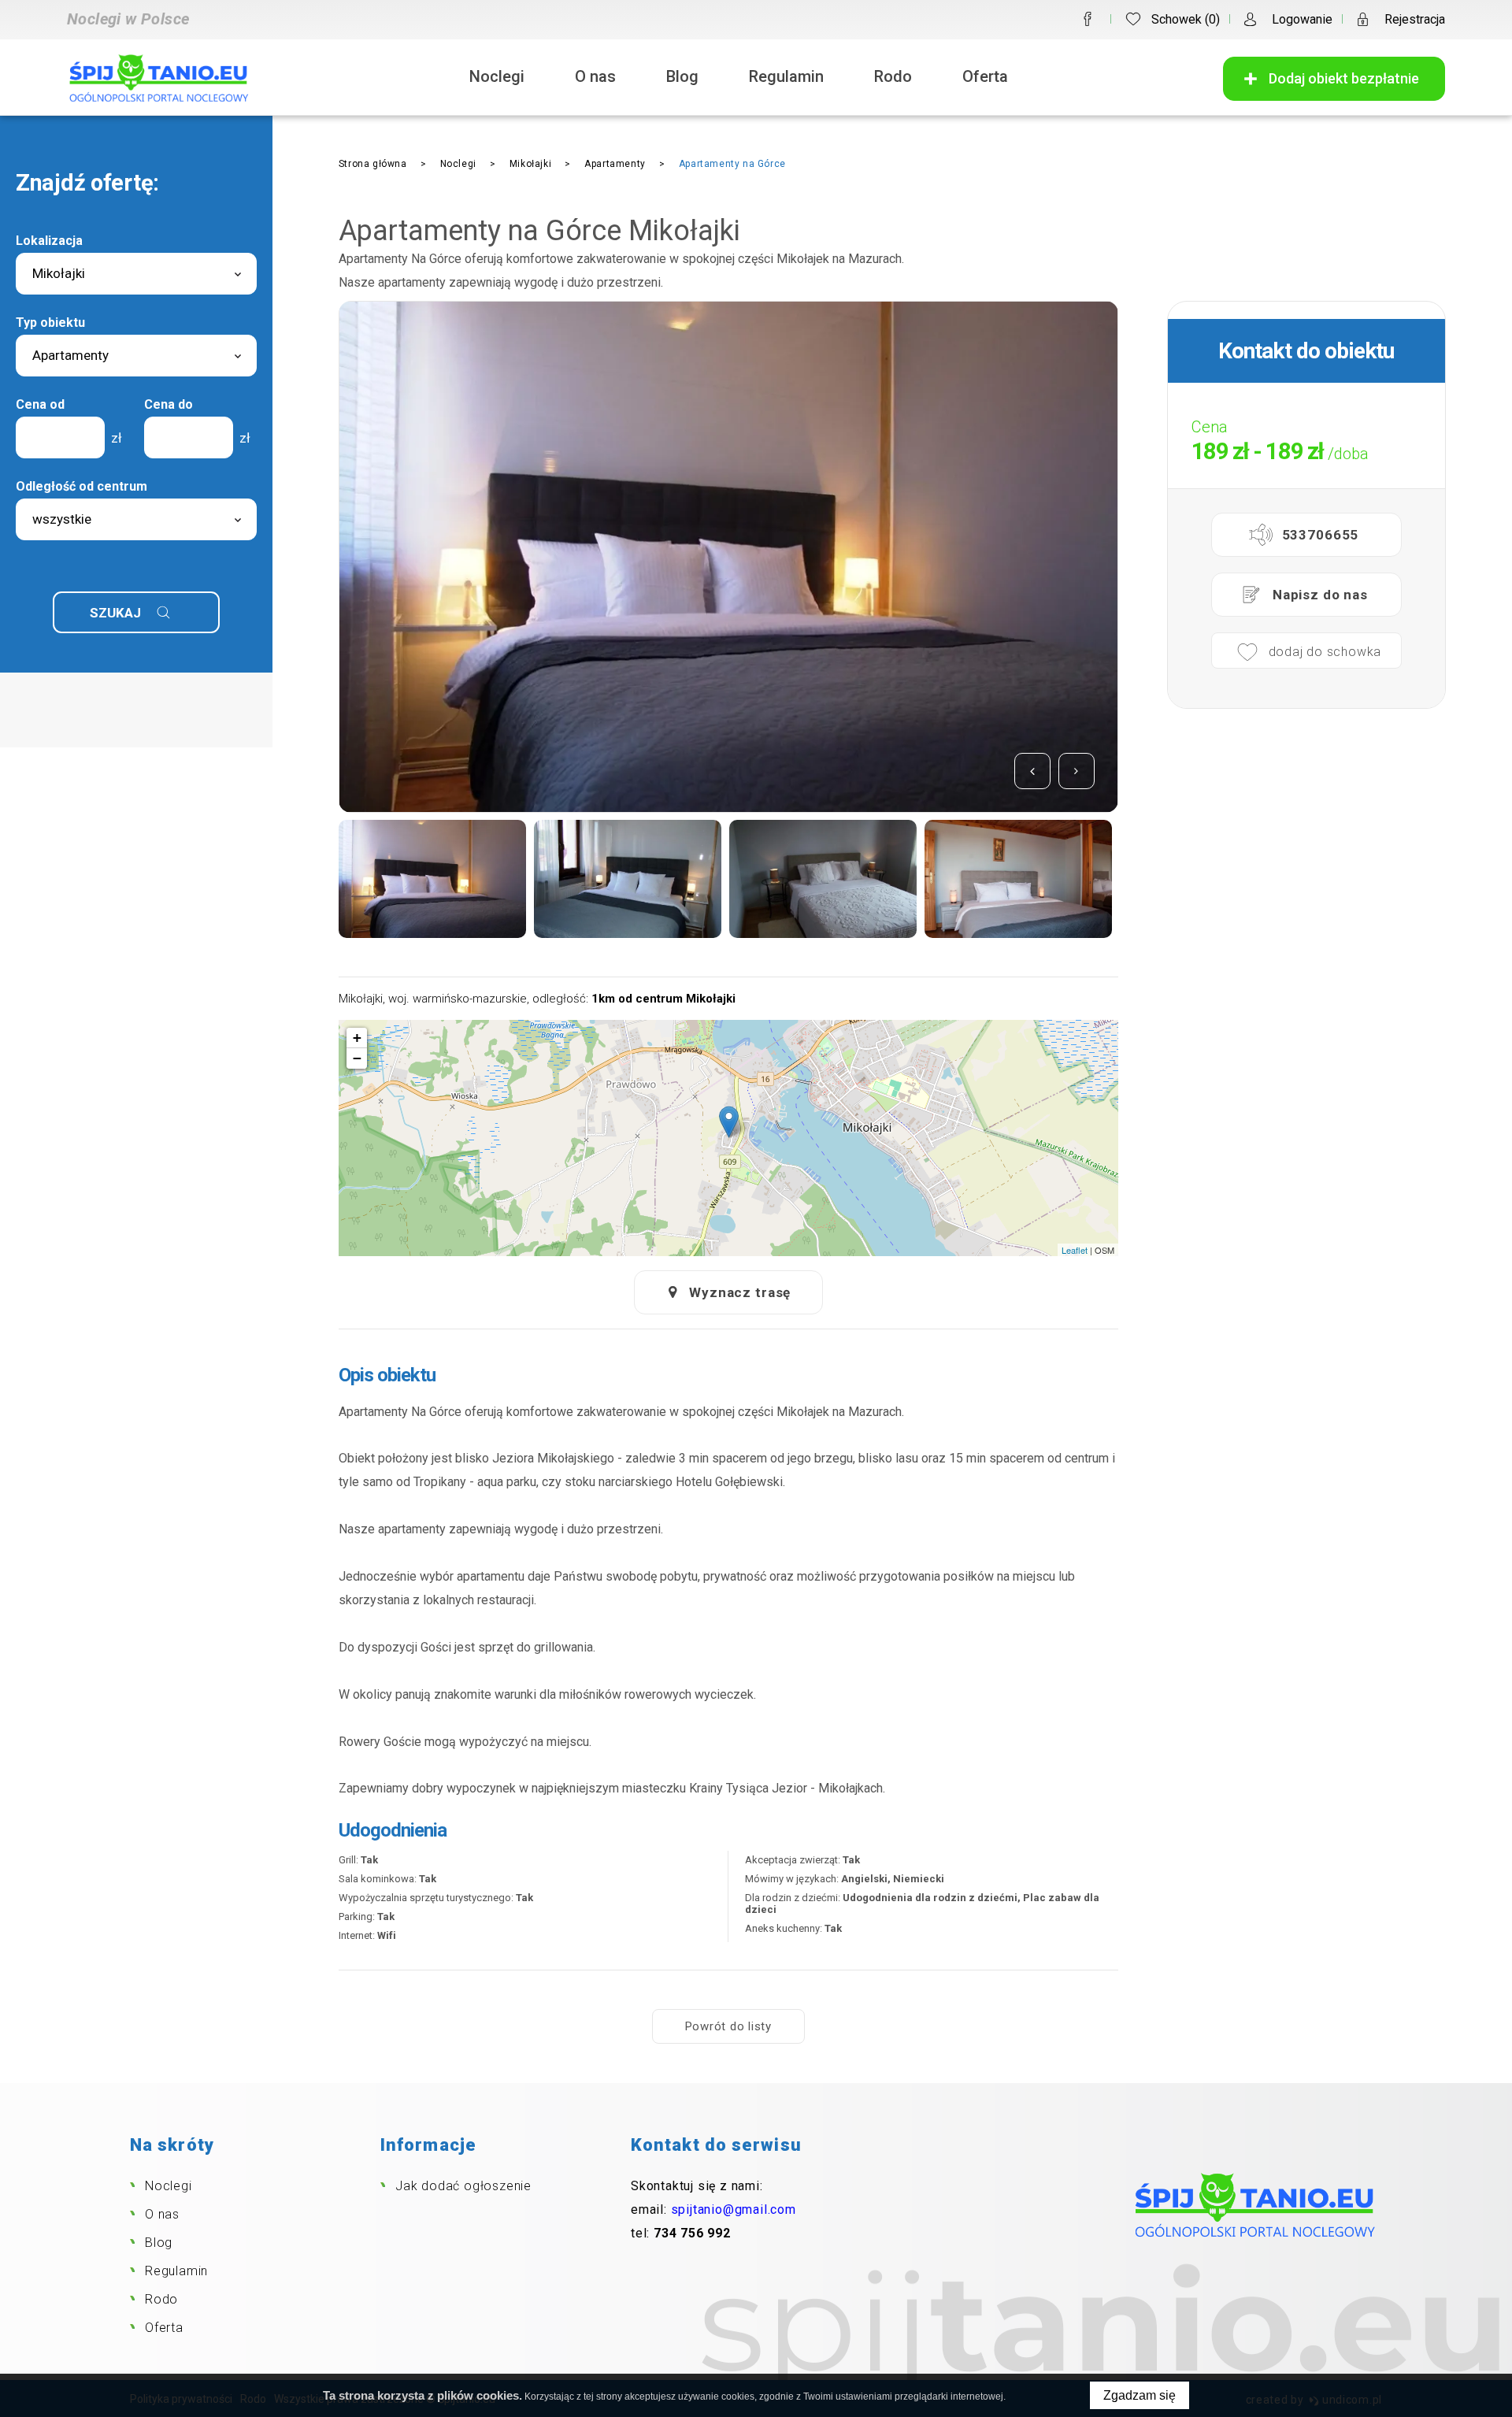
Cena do (169, 404)
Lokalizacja (49, 241)
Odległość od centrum (82, 486)
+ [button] (357, 1038)
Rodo (893, 76)
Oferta (985, 76)
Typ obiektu (50, 323)
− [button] (357, 1058)
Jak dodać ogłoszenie (463, 2186)
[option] (728, 557)
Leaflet (1075, 1250)
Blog (682, 76)
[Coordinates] (729, 1122)
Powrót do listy (728, 2026)
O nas (595, 76)
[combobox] (136, 274)
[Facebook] (1088, 19)
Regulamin (786, 76)
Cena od (40, 404)
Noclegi (497, 76)
